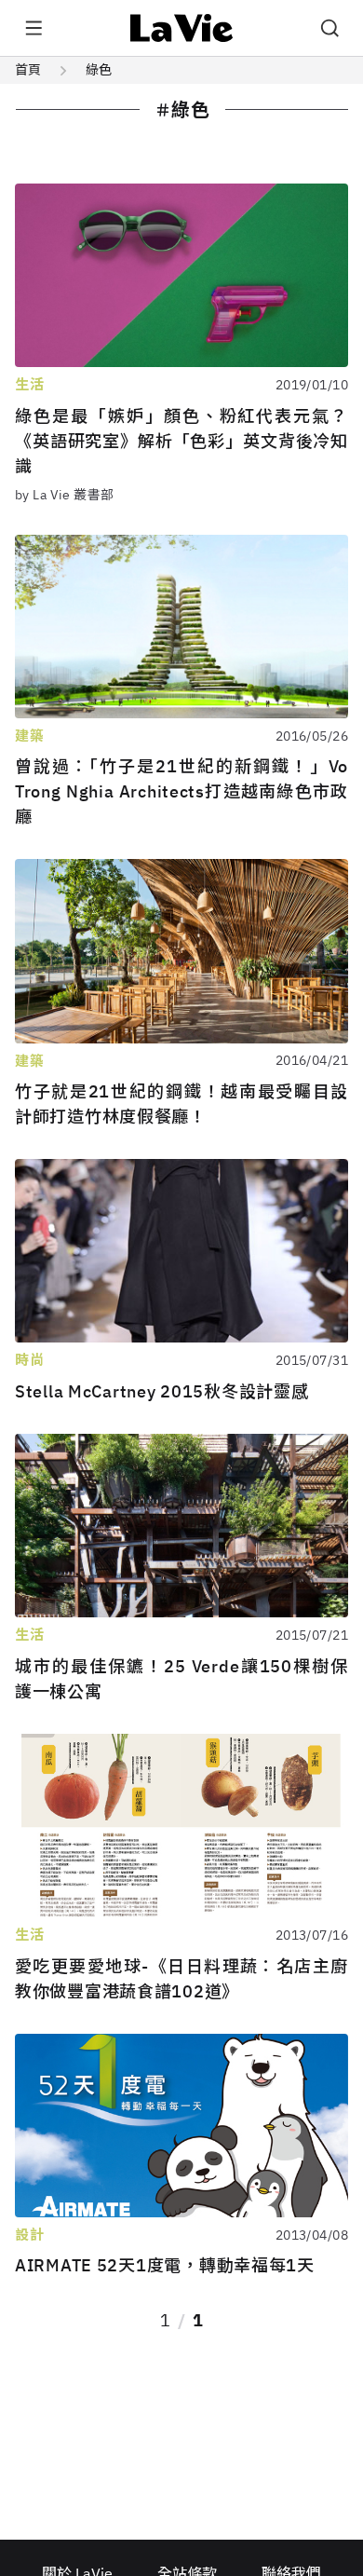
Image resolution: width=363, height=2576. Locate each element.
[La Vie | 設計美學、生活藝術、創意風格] (182, 28)
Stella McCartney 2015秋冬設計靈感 (161, 1391)
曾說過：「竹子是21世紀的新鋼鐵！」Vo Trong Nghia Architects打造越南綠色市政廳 (181, 791)
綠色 (99, 70)
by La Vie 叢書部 (64, 495)
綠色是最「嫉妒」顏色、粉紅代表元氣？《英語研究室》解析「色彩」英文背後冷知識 (181, 441)
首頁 (28, 70)
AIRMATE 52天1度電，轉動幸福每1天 (165, 2265)
